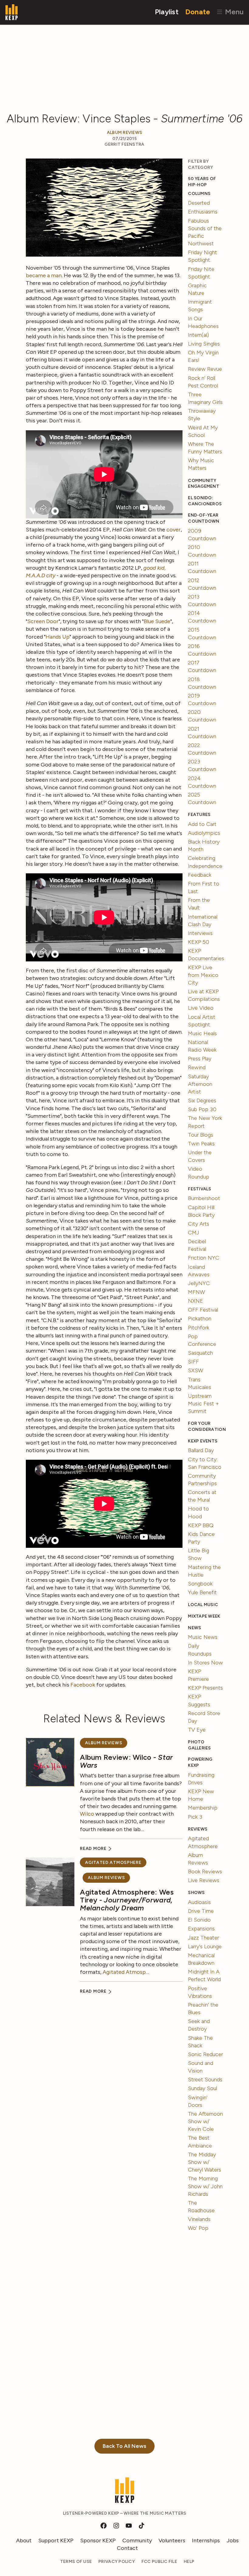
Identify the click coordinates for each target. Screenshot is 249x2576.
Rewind (197, 1067)
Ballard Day (201, 1450)
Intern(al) (198, 335)
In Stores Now (205, 1663)
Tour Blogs (201, 1135)
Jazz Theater (203, 1938)
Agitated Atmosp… (126, 1972)
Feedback (200, 875)
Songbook (200, 1584)
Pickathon (200, 1319)
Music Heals (202, 1033)
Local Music (203, 1605)
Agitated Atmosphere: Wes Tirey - (127, 1900)
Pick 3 (195, 1817)
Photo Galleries (199, 1745)
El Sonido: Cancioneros (205, 501)
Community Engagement (204, 484)
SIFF (193, 1362)
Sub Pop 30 (202, 1109)
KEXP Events (203, 1441)
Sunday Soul (203, 2088)
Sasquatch (200, 1353)
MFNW (196, 1292)
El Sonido (199, 1920)
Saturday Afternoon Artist (200, 1084)
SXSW (196, 1370)
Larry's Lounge (205, 1947)
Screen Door (43, 621)
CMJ (194, 1233)
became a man (44, 275)
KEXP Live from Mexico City (203, 975)
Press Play (200, 1059)
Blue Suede (157, 621)
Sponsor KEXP (98, 2540)
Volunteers (172, 2540)
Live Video (201, 1008)
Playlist (167, 12)
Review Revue (205, 369)
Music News (203, 1637)
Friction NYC (204, 1258)
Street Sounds (205, 2080)
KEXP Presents (205, 1688)
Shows (196, 1893)
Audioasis (199, 1902)
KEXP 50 (199, 942)
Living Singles (204, 344)
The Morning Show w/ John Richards (205, 2186)
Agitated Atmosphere (113, 1863)
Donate (198, 12)
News (194, 1628)
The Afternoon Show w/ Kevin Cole (205, 2121)
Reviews (198, 1829)
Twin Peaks (201, 1144)
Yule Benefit (202, 1592)
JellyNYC (199, 1283)
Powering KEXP (200, 1762)
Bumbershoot (204, 1198)
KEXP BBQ (201, 1525)
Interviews (200, 933)
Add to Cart (202, 824)
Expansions (201, 1929)
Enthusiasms (203, 212)
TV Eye (197, 1730)
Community (137, 2540)
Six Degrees (202, 1100)
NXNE (196, 1301)
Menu (233, 12)
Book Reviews (205, 1871)
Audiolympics (204, 833)
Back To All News (124, 2446)
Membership (203, 1808)
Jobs (233, 2540)
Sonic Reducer (205, 2054)
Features (199, 815)
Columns (199, 194)
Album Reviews (125, 133)
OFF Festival (203, 1310)
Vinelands (199, 2219)
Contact (127, 2548)
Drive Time (201, 1911)
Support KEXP (56, 2540)
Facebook (83, 1685)
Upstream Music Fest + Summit (203, 1404)
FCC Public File (159, 2562)
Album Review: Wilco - (126, 1761)
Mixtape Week (204, 1616)
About (24, 2540)
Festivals (200, 1189)
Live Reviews (204, 1880)
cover (174, 530)
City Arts (199, 1224)
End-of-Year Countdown (204, 518)
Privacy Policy (117, 2562)
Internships (206, 2540)
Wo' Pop (198, 2228)
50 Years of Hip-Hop (202, 182)
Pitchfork (199, 1328)
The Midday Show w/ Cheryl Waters (205, 2162)
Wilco (87, 1814)
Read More (94, 1849)
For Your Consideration (206, 1426)
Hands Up (58, 637)
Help (189, 2562)
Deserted (199, 203)
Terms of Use (76, 2562)
